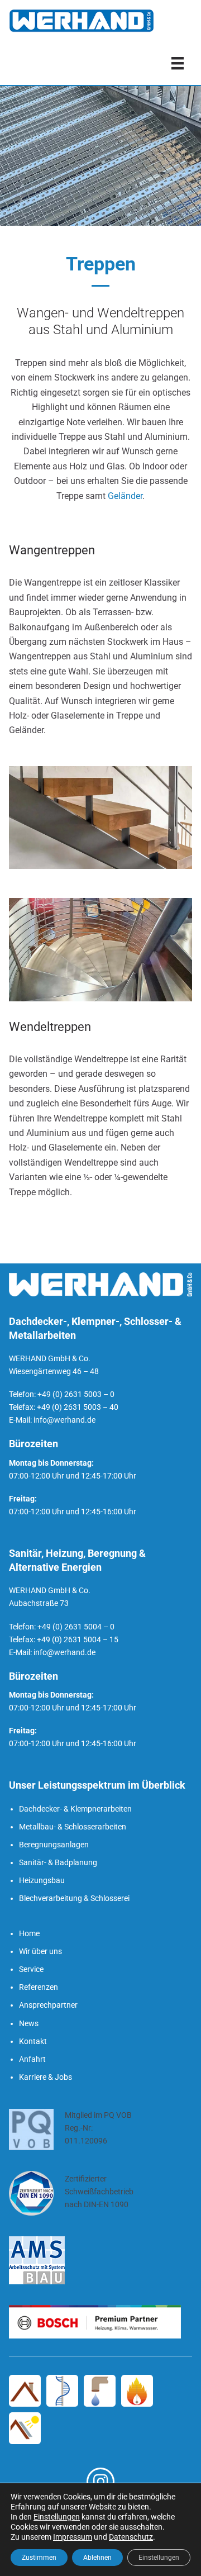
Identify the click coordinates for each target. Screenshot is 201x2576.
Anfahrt (32, 2059)
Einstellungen (57, 2517)
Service (31, 1969)
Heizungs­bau (42, 1880)
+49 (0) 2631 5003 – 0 (76, 1394)
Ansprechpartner (48, 2005)
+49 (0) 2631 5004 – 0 (76, 1627)
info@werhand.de (64, 1420)
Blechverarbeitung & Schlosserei (74, 1898)
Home (29, 1933)
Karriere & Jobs (46, 2077)
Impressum (73, 2537)
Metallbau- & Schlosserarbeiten (73, 1827)
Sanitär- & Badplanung (58, 1862)
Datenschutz (131, 2537)
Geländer (125, 496)
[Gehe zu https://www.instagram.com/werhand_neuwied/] (100, 2482)
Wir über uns (40, 1951)
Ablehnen (97, 2558)
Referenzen (39, 1987)
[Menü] (178, 63)
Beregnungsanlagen (54, 1845)
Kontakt (33, 2041)
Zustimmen (39, 2558)
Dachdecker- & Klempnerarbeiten (75, 1809)
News (29, 2023)
